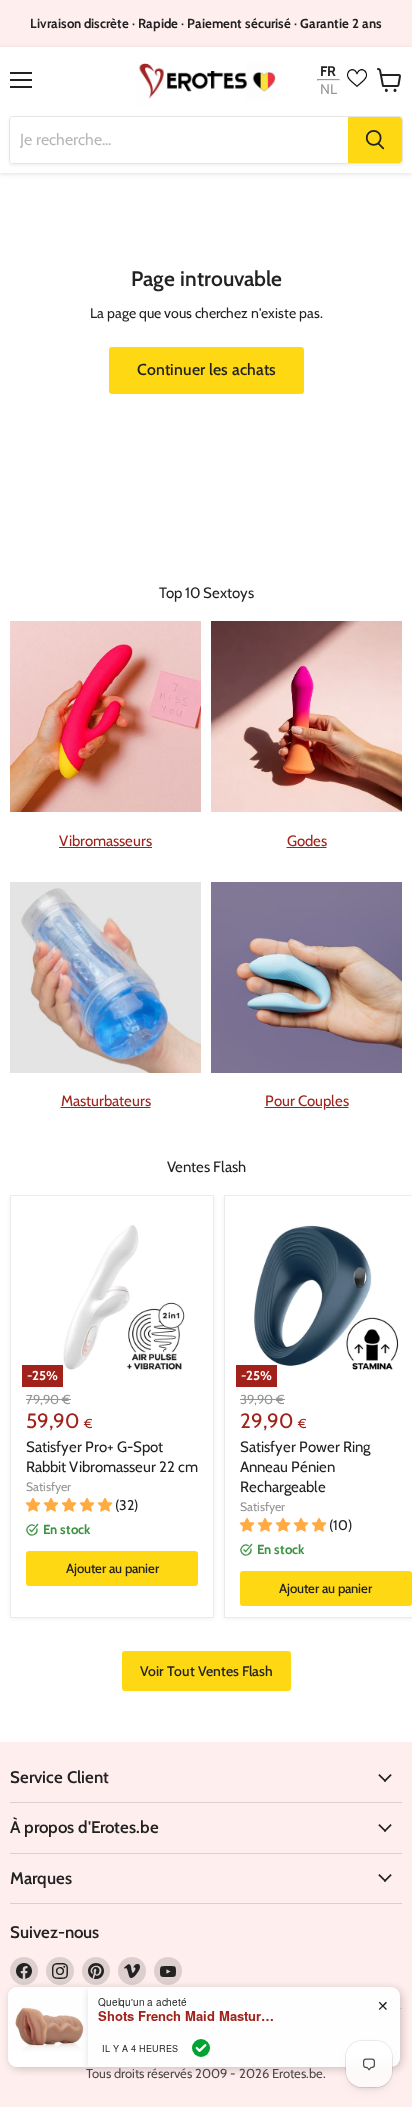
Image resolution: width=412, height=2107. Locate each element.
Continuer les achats (206, 369)
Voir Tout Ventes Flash (206, 1671)
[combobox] (179, 140)
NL (328, 89)
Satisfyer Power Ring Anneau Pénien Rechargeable (305, 1466)
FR (328, 70)
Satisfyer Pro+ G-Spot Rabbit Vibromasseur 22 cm (112, 1457)
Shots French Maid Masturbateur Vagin (188, 2016)
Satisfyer (48, 1486)
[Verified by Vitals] (201, 2048)
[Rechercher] (375, 140)
